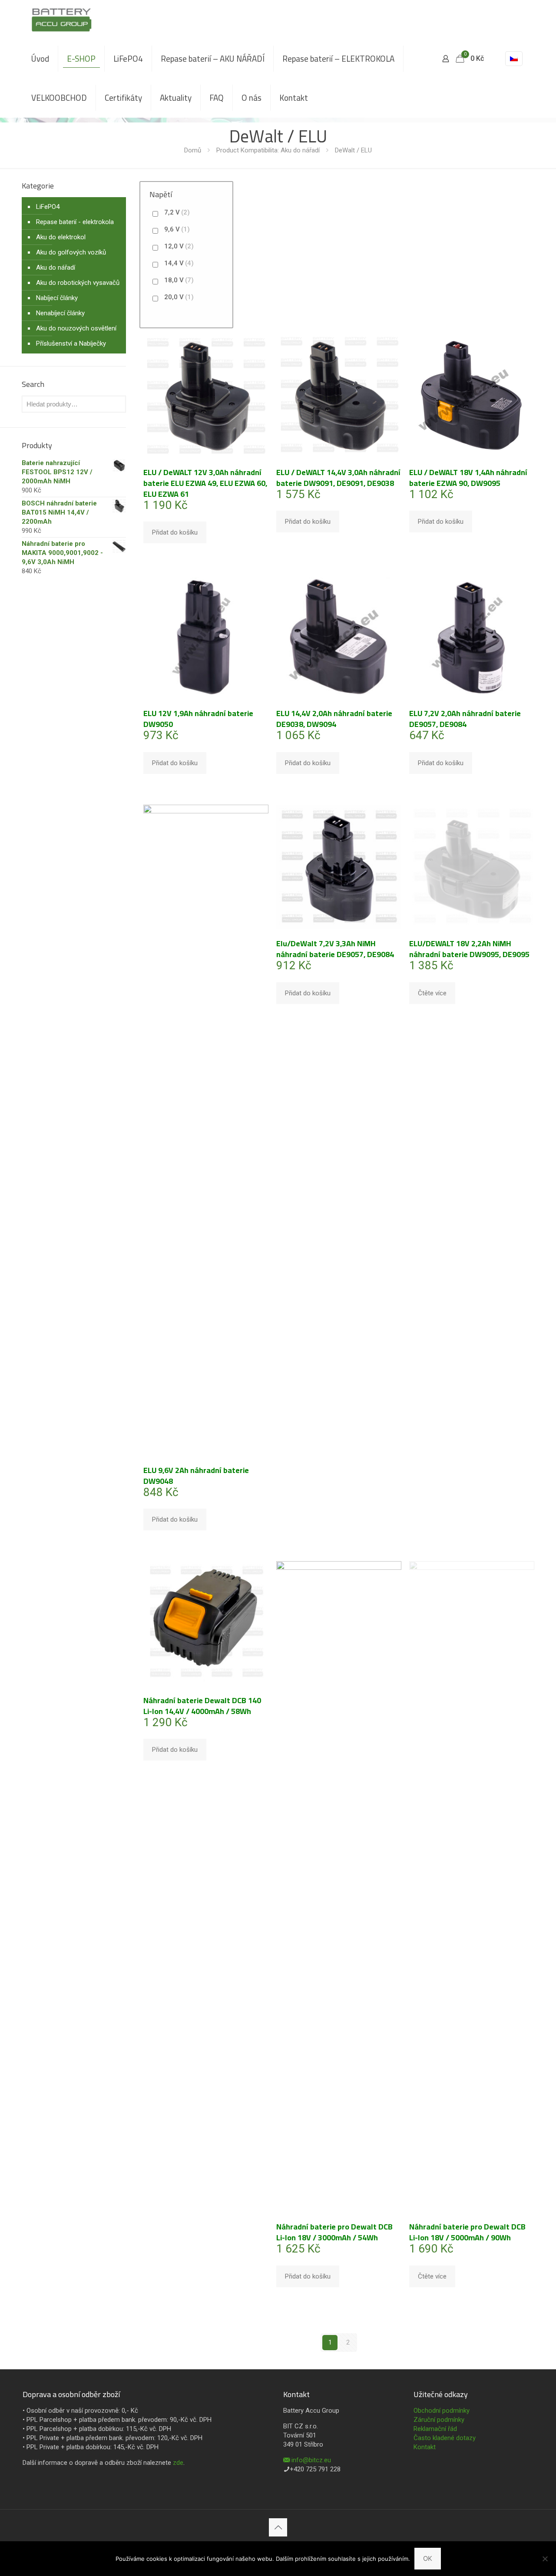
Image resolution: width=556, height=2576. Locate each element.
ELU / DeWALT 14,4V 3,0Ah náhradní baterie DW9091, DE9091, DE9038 (338, 478)
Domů (193, 150)
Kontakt (425, 2447)
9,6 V (177, 229)
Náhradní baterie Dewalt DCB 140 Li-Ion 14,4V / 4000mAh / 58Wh (202, 1706)
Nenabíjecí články (60, 313)
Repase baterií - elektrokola (75, 222)
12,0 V (179, 246)
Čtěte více (432, 993)
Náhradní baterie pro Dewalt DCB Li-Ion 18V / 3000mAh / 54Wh (334, 2232)
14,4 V (179, 263)
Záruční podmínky (439, 2420)
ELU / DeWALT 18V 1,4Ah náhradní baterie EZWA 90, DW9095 (468, 478)
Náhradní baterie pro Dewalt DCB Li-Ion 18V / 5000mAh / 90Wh (467, 2232)
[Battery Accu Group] (61, 20)
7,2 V (177, 212)
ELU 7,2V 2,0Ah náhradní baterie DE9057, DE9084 (465, 719)
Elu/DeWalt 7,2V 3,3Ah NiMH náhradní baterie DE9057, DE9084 (335, 949)
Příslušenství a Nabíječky (71, 343)
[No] (545, 2559)
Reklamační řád (435, 2429)
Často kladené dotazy (445, 2438)
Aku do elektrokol (61, 237)
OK (428, 2558)
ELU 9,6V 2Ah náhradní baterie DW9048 (196, 1476)
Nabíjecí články (57, 298)
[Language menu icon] (514, 59)
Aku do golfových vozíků (71, 252)
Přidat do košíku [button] (175, 532)
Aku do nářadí (56, 268)
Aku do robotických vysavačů (78, 283)
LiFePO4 (48, 207)
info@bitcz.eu (311, 2460)
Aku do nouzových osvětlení (76, 328)
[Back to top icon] (278, 2527)
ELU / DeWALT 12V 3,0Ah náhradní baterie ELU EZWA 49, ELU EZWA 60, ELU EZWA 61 (205, 483)
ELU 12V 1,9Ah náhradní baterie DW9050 (198, 719)
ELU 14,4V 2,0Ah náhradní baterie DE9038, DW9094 (334, 719)
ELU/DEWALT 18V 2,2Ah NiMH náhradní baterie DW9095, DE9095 (469, 949)
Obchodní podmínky (442, 2411)
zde (178, 2463)
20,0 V (179, 297)
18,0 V (179, 280)
